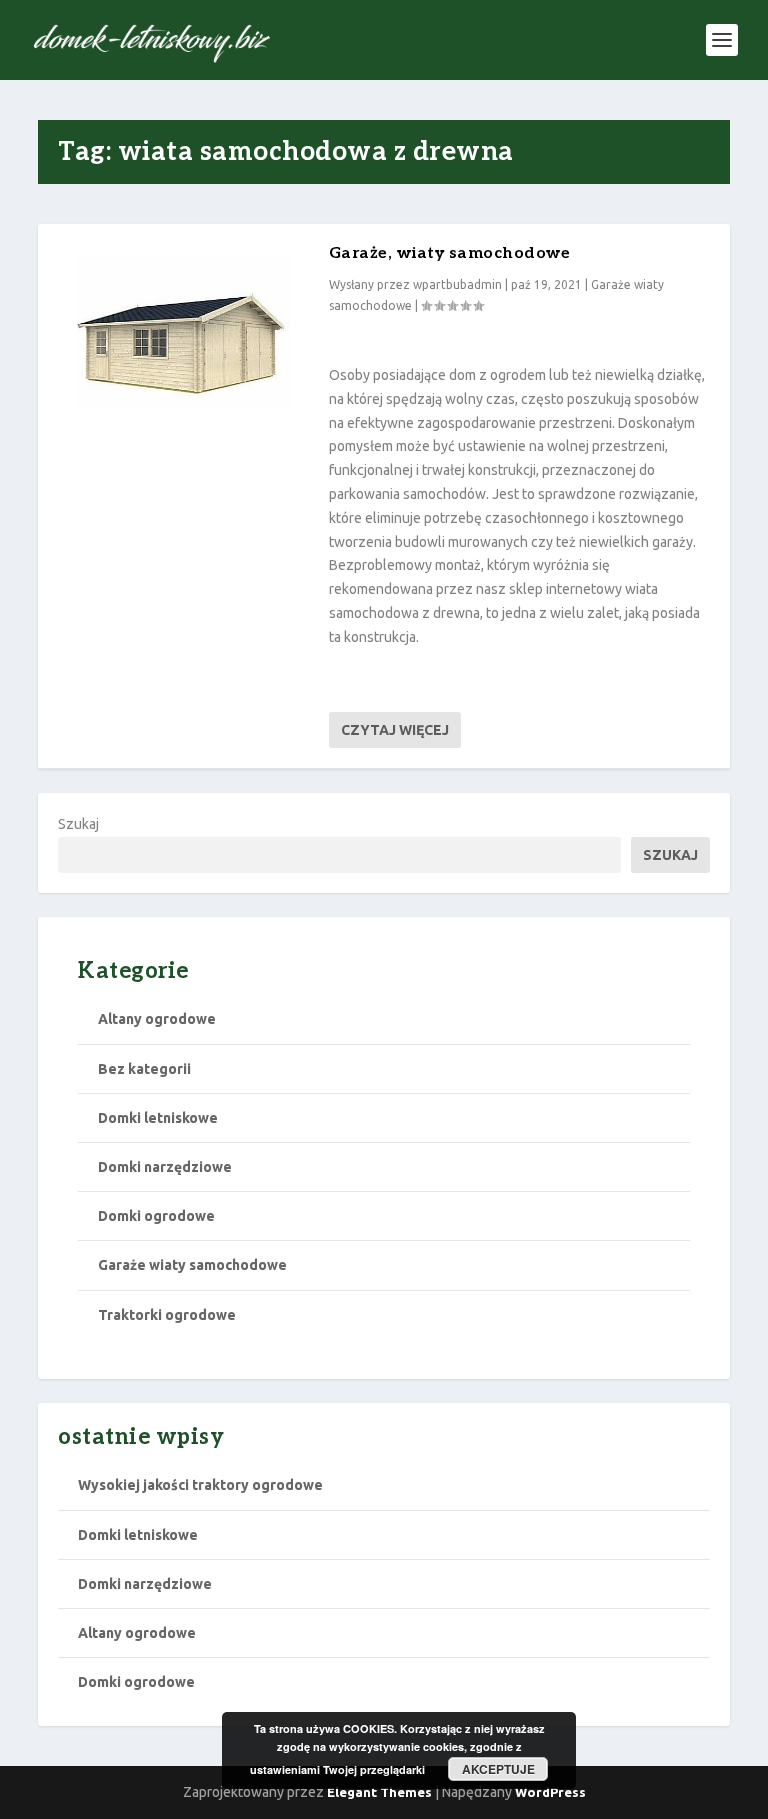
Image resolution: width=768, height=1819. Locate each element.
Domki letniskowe (158, 1118)
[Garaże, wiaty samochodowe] (183, 344)
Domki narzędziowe (165, 1167)
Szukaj (78, 824)
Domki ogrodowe (156, 1216)
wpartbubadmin (457, 284)
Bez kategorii (144, 1069)
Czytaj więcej (395, 730)
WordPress (550, 1792)
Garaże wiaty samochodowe (192, 1265)
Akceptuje (498, 1769)
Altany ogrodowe (157, 1019)
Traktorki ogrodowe (167, 1315)
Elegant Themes (379, 1792)
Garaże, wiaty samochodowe (450, 253)
